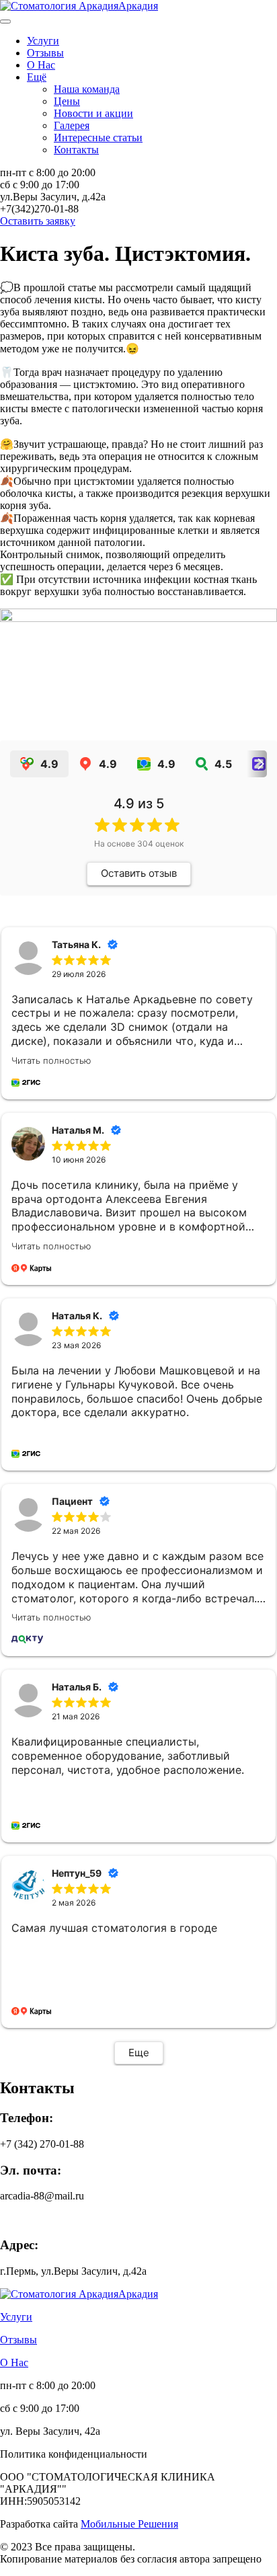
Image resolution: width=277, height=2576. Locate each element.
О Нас (41, 65)
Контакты (76, 150)
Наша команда (87, 89)
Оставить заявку (38, 221)
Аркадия (138, 6)
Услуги (43, 41)
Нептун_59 (77, 1873)
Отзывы (45, 53)
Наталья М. (78, 1130)
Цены (67, 101)
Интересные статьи (98, 138)
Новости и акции (93, 113)
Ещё (37, 77)
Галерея (72, 125)
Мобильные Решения (129, 2524)
